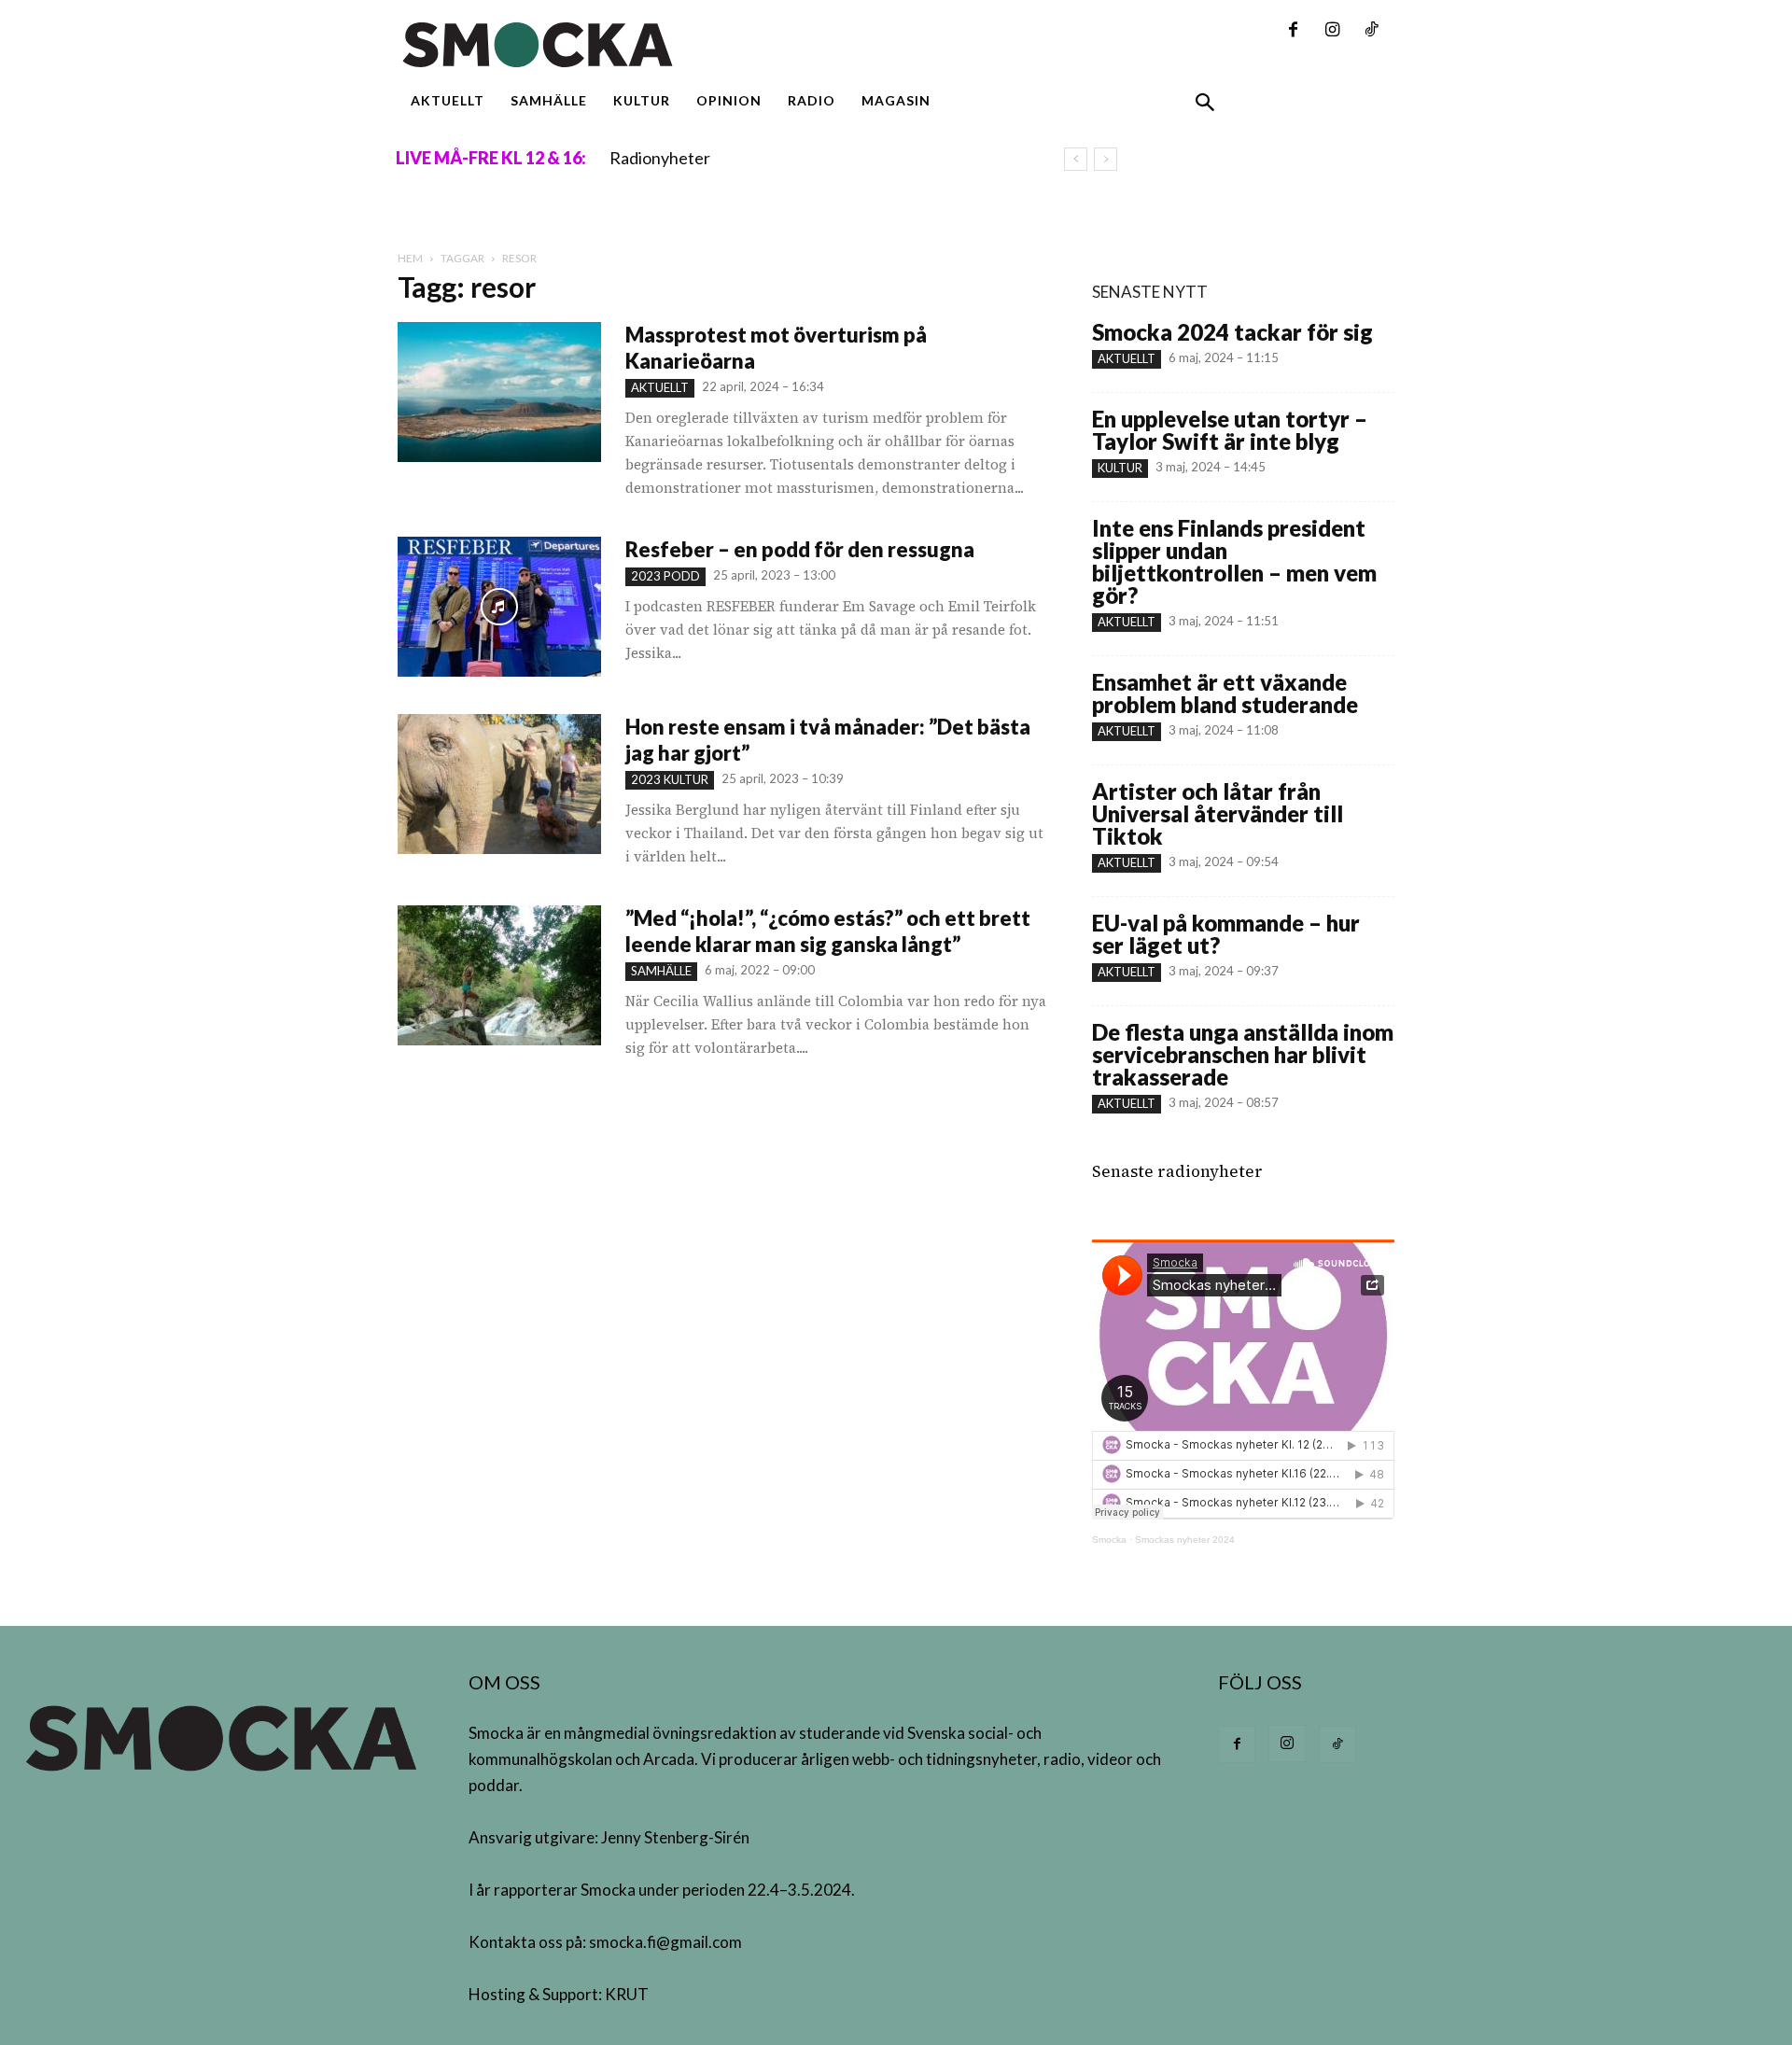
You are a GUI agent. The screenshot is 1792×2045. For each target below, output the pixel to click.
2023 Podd (665, 576)
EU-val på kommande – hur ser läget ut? (1226, 934)
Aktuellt (660, 387)
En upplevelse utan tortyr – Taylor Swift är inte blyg (1230, 430)
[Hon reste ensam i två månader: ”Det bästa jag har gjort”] (499, 784)
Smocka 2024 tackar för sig (1232, 332)
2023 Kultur (670, 779)
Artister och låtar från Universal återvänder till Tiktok (1218, 813)
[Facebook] (1293, 31)
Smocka (1109, 1540)
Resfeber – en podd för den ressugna (802, 549)
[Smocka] (722, 45)
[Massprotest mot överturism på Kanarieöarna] (499, 392)
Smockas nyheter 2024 (1185, 1540)
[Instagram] (1332, 31)
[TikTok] (1371, 31)
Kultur (1120, 468)
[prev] (1076, 159)
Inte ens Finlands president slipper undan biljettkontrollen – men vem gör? (1234, 561)
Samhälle (661, 971)
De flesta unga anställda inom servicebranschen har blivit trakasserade (1243, 1054)
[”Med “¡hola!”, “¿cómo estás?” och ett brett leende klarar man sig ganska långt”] (499, 975)
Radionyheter (660, 158)
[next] (1106, 159)
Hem (410, 258)
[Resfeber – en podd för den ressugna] (499, 607)
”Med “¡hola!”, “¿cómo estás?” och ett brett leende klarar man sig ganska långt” (828, 931)
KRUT (627, 1994)
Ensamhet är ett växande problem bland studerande (1225, 693)
